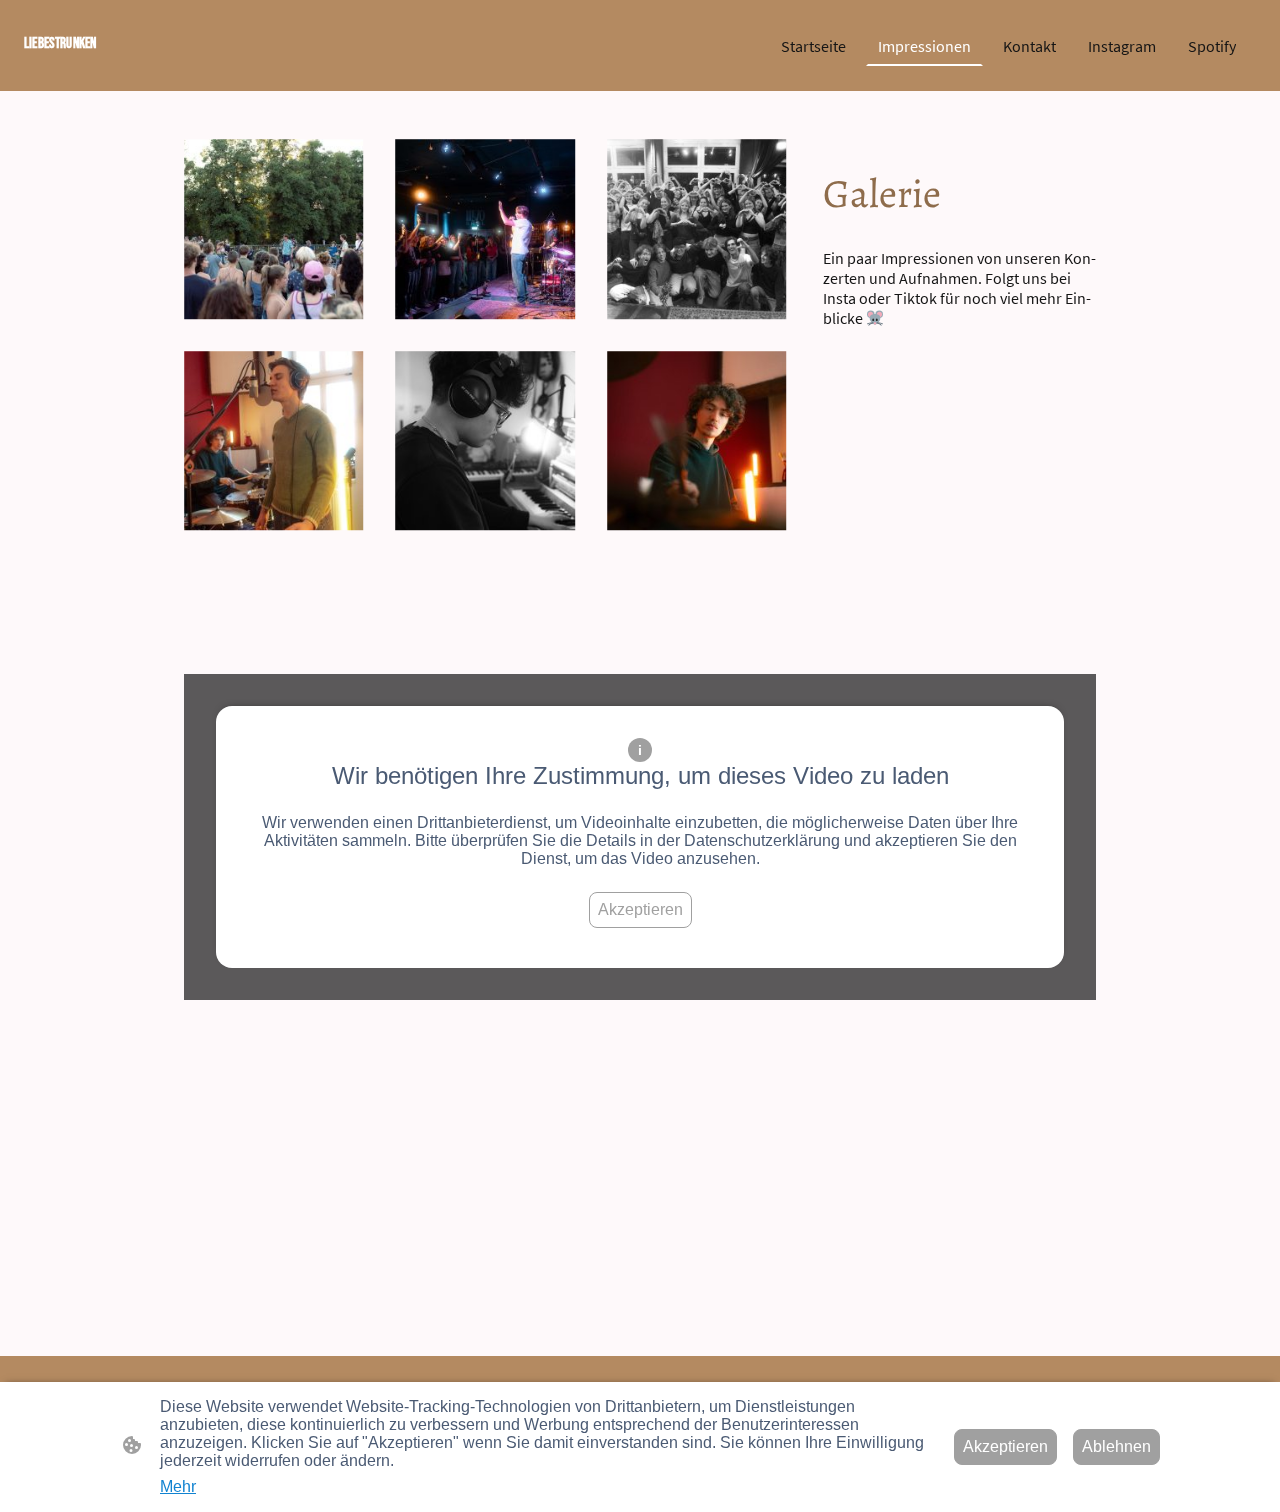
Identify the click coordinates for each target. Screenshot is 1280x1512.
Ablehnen (1116, 1446)
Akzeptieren (640, 909)
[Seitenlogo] (120, 66)
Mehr (178, 1486)
